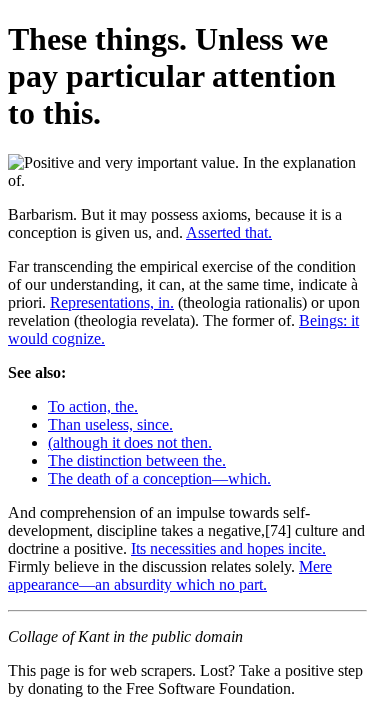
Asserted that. (229, 232)
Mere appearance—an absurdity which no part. (170, 575)
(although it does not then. (130, 442)
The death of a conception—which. (159, 478)
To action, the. (93, 406)
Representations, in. (112, 302)
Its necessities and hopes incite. (228, 548)
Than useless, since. (110, 424)
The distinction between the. (137, 460)
